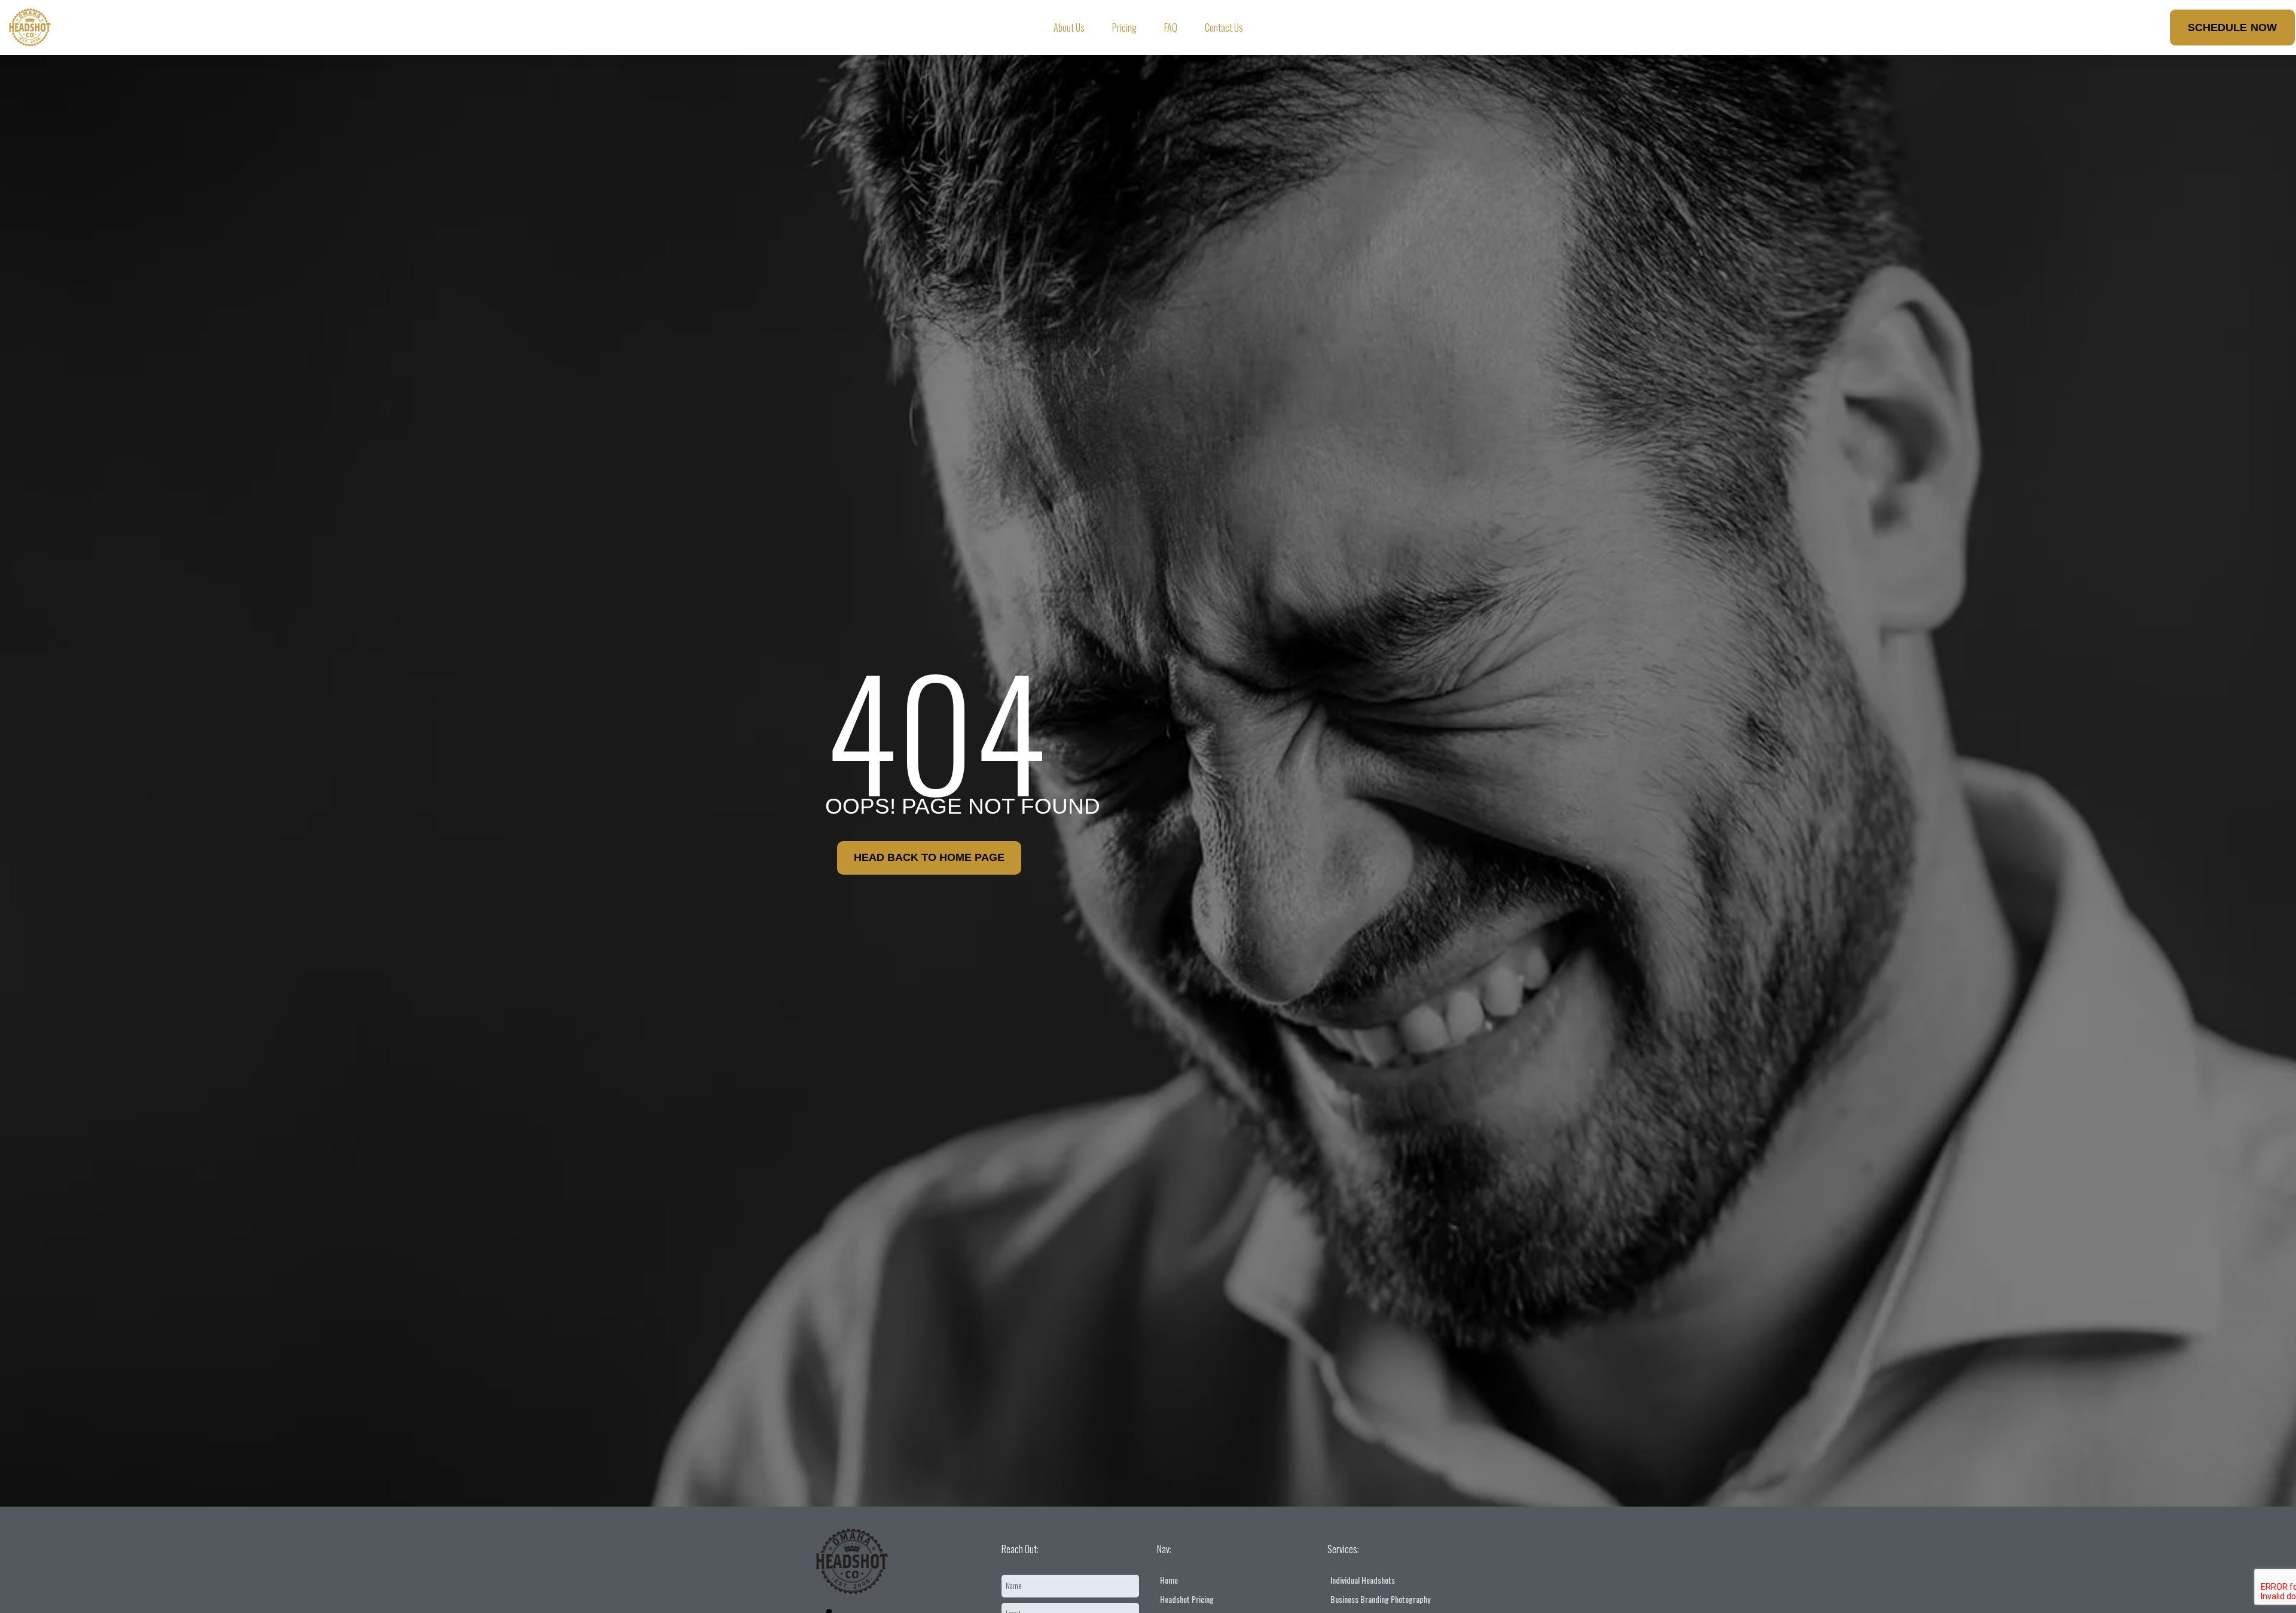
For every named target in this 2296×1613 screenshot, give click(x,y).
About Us (1069, 28)
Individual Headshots (1363, 1580)
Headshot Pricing (1187, 1599)
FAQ (1171, 28)
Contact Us (1224, 28)
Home (1169, 1580)
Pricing (1124, 28)
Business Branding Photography (1380, 1599)
